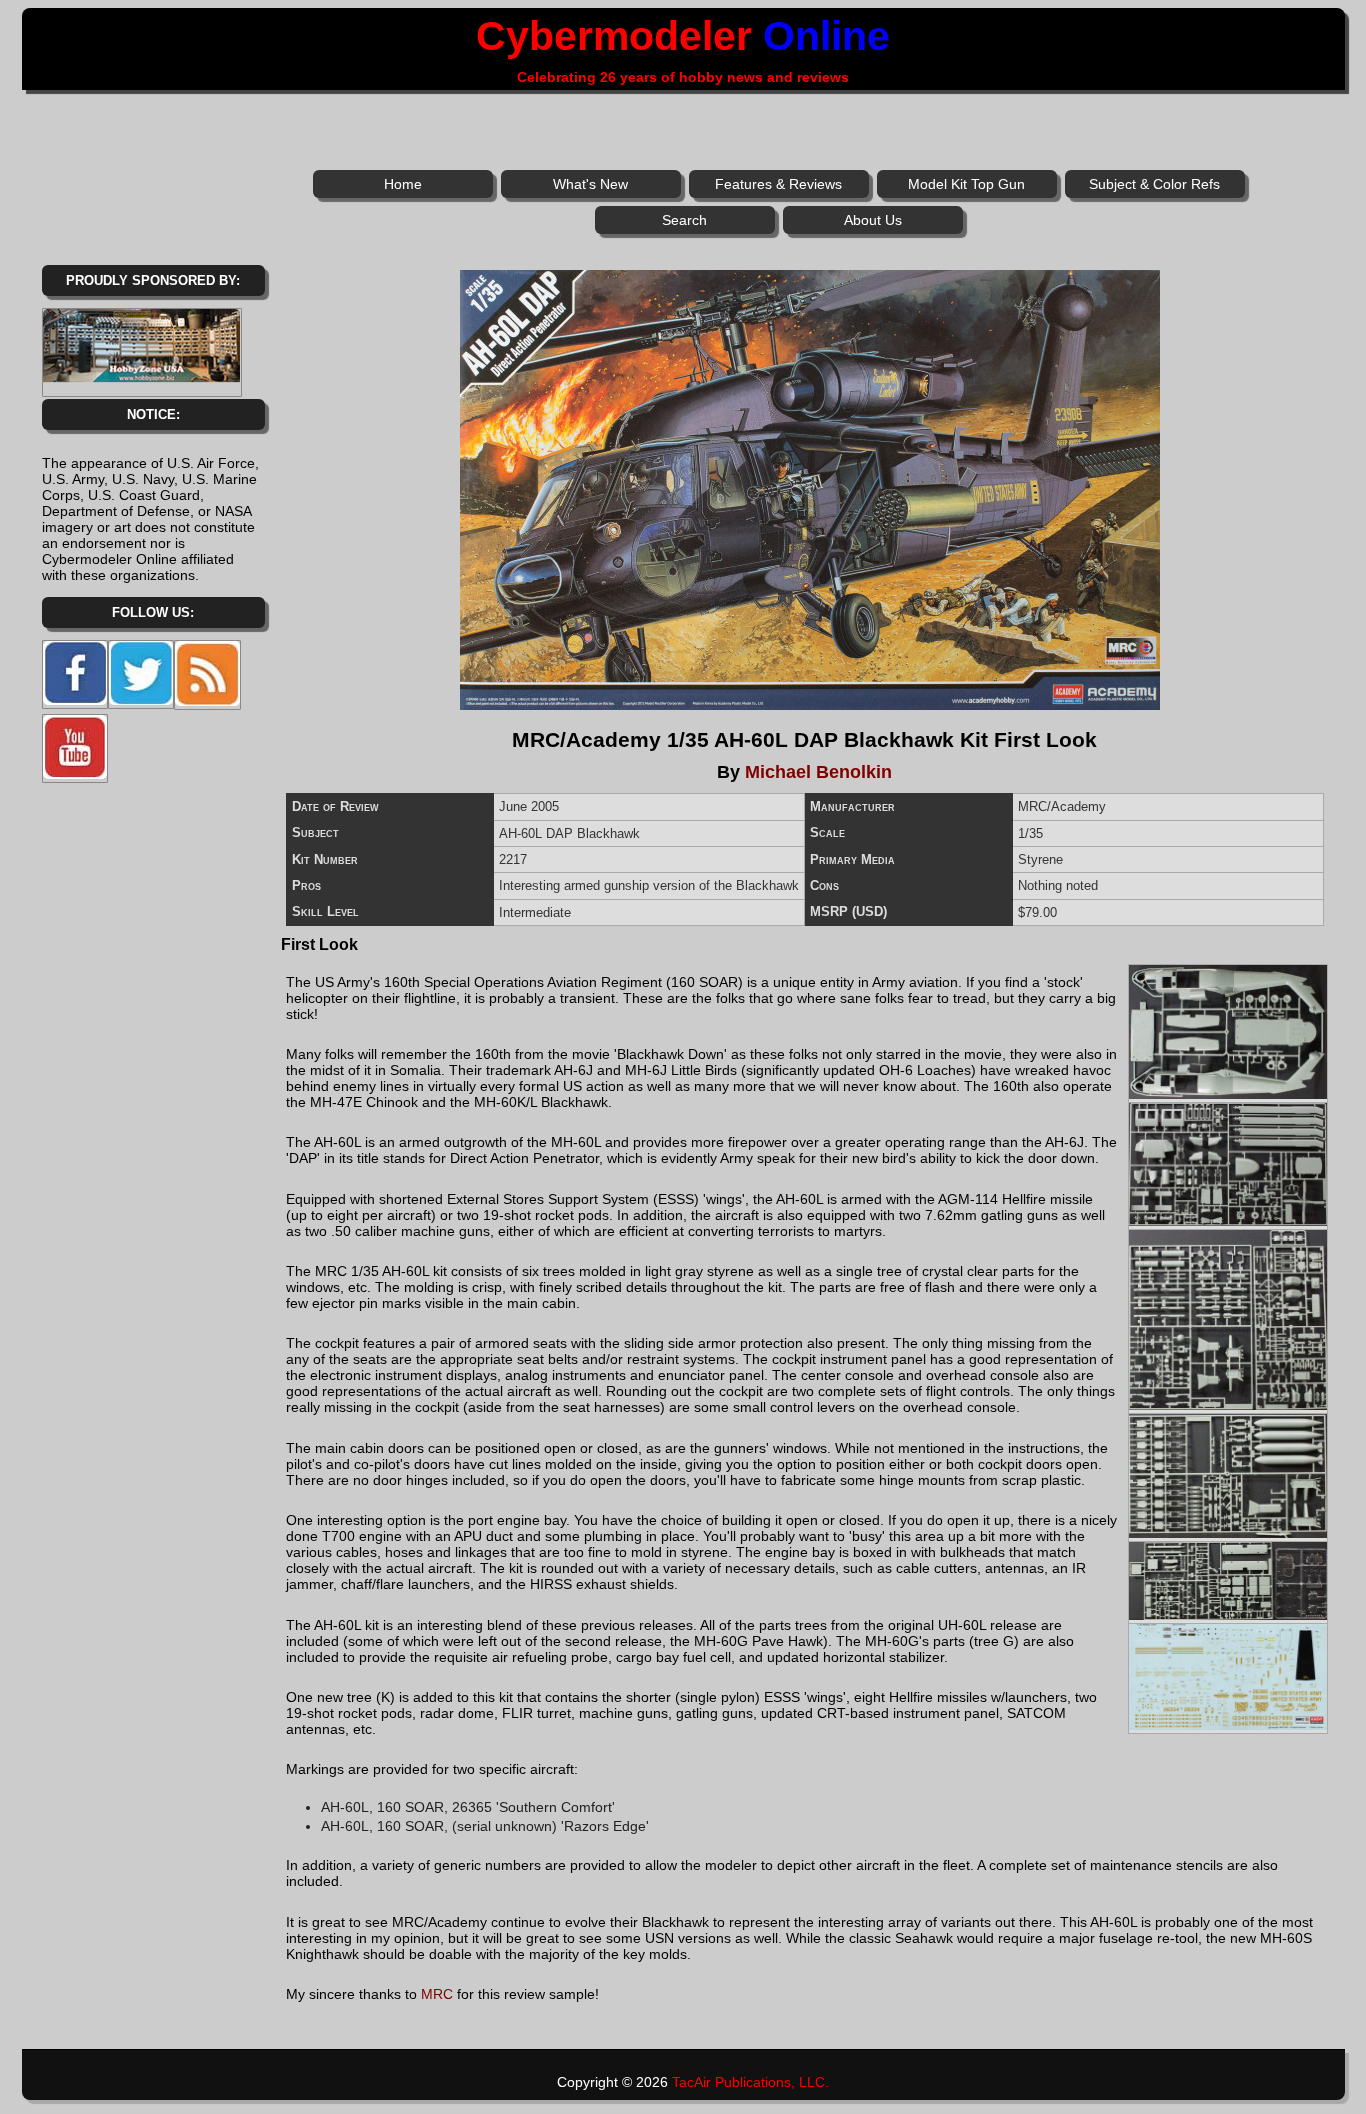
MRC (437, 1994)
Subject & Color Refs (1154, 184)
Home (403, 184)
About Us (873, 220)
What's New (590, 184)
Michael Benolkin (818, 772)
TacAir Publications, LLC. (750, 2082)
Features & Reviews (778, 184)
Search (684, 220)
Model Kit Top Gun (966, 184)
